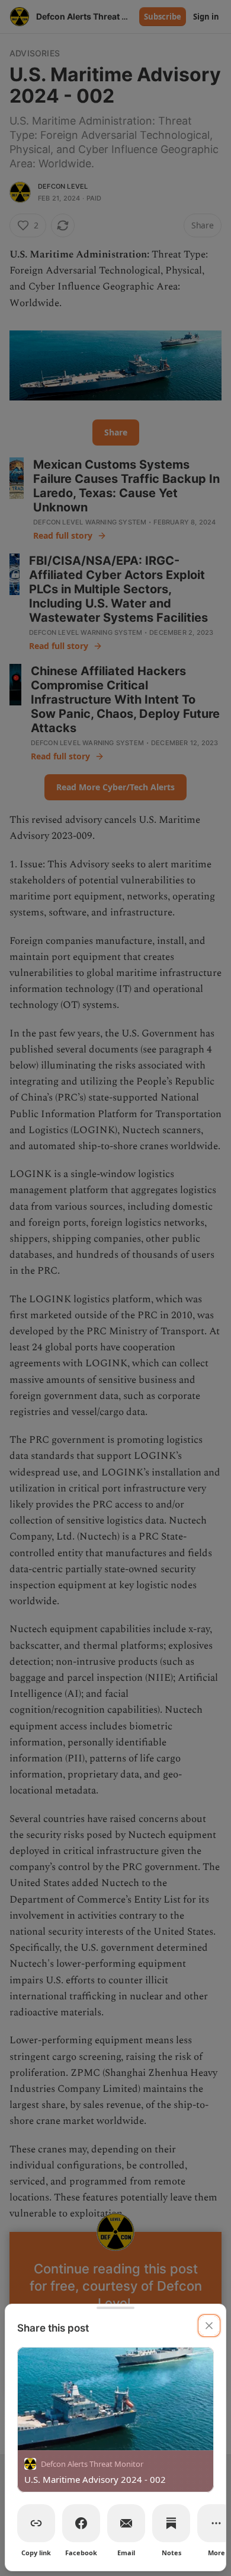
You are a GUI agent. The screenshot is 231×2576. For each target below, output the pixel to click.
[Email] (126, 2523)
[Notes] (171, 2523)
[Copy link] (36, 2523)
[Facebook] (81, 2523)
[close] (209, 2326)
